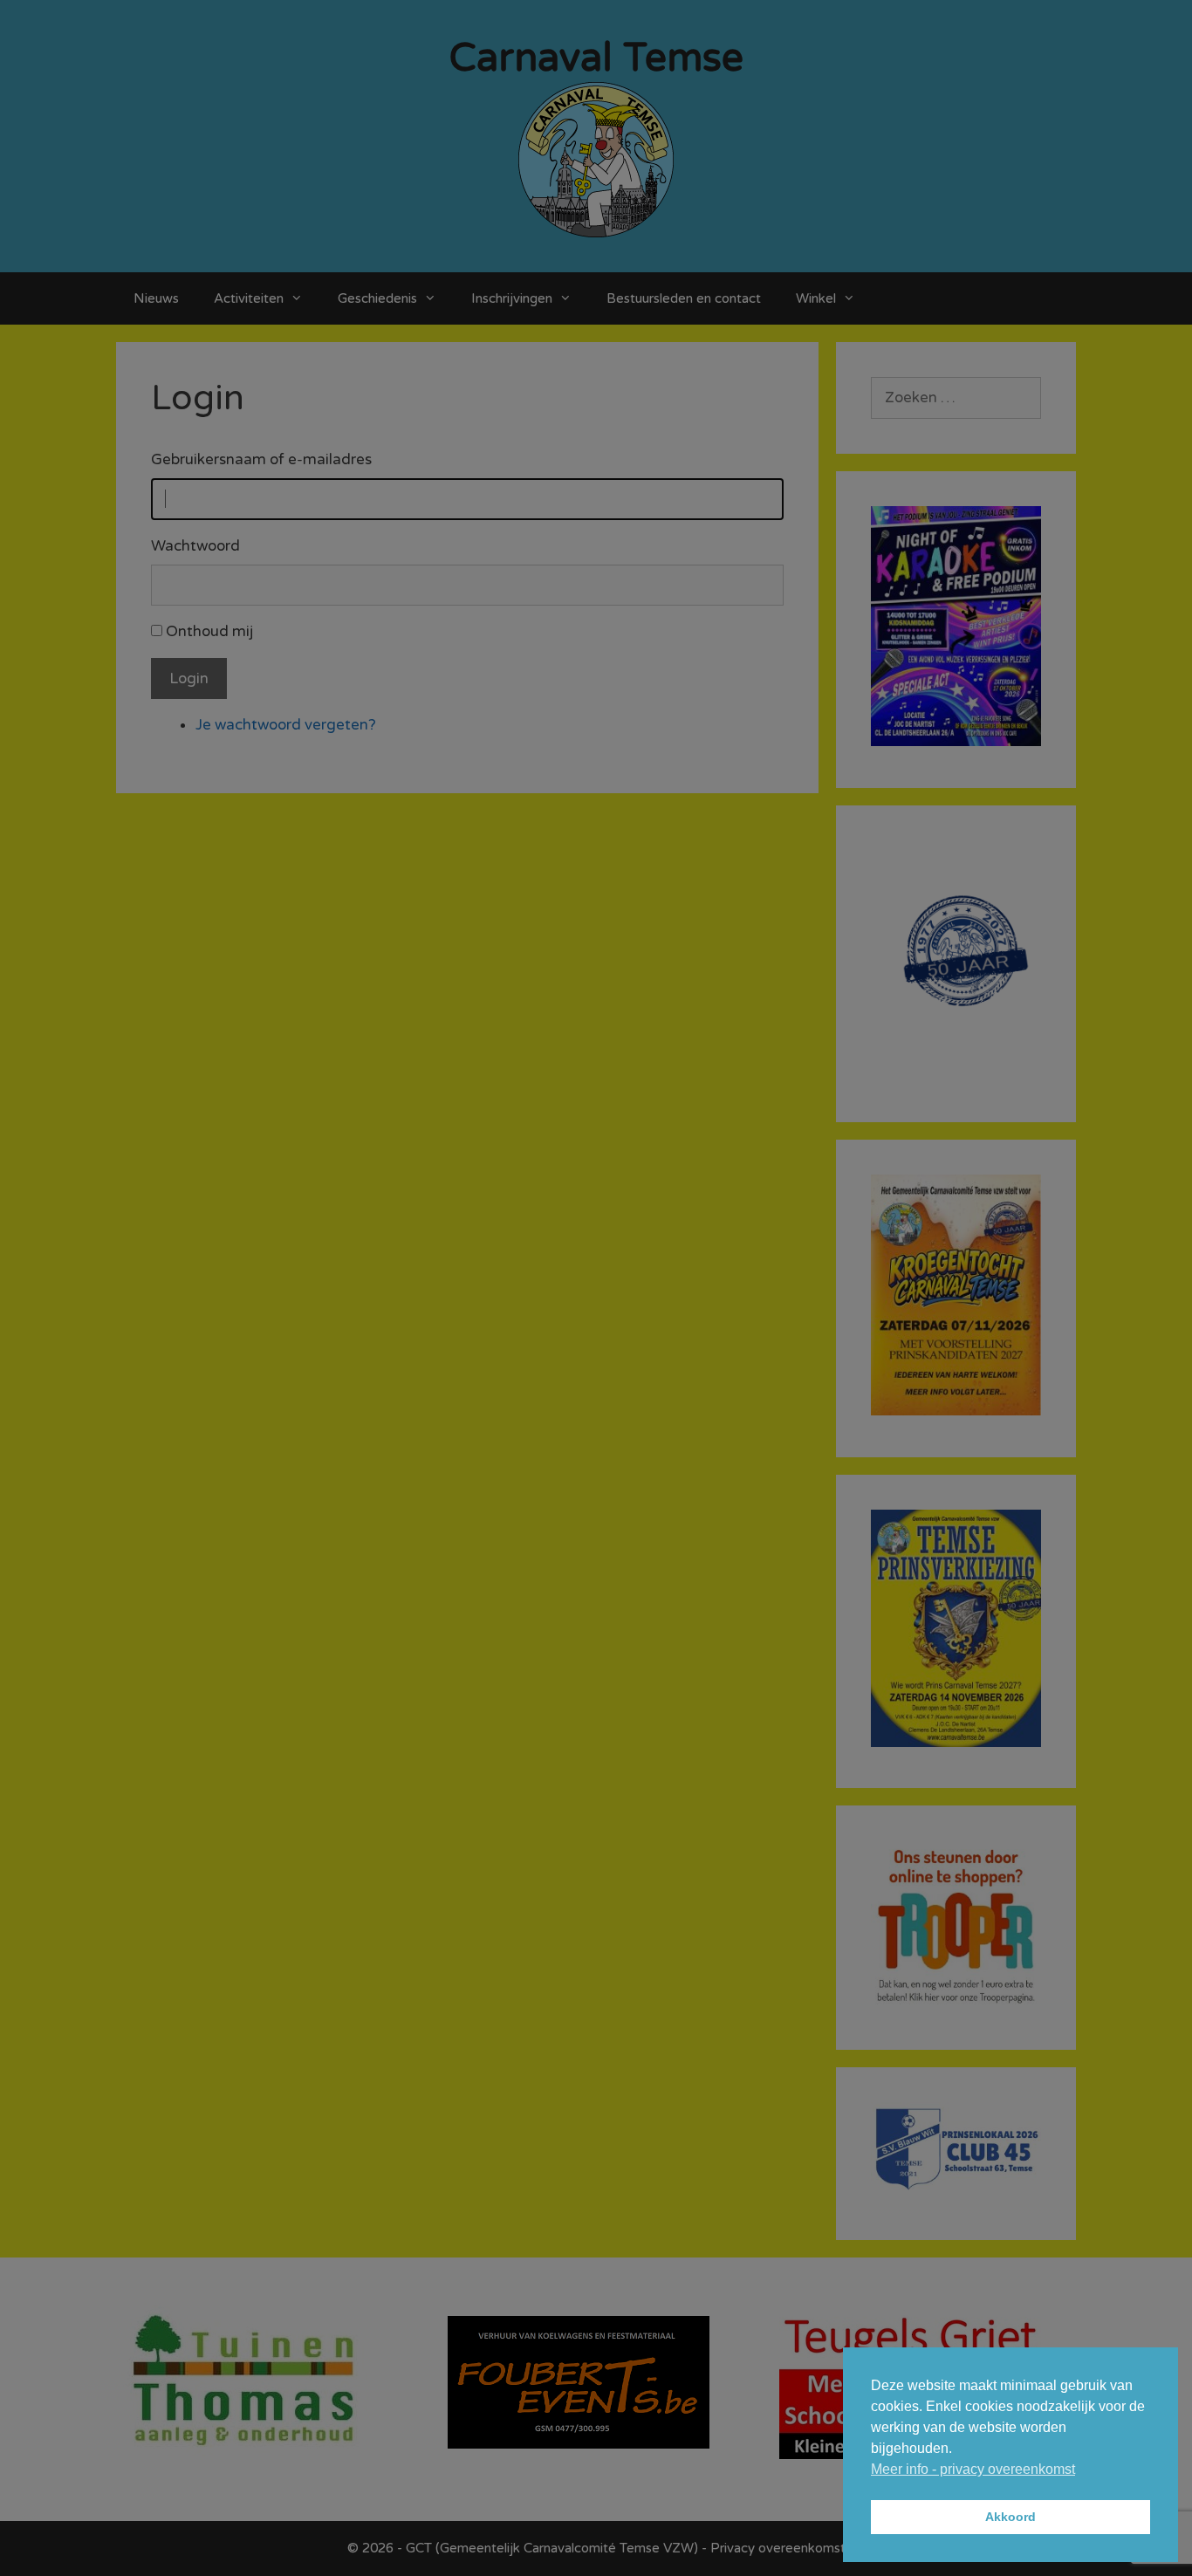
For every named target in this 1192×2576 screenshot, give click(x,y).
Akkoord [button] (1010, 2517)
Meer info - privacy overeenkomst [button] (973, 2469)
